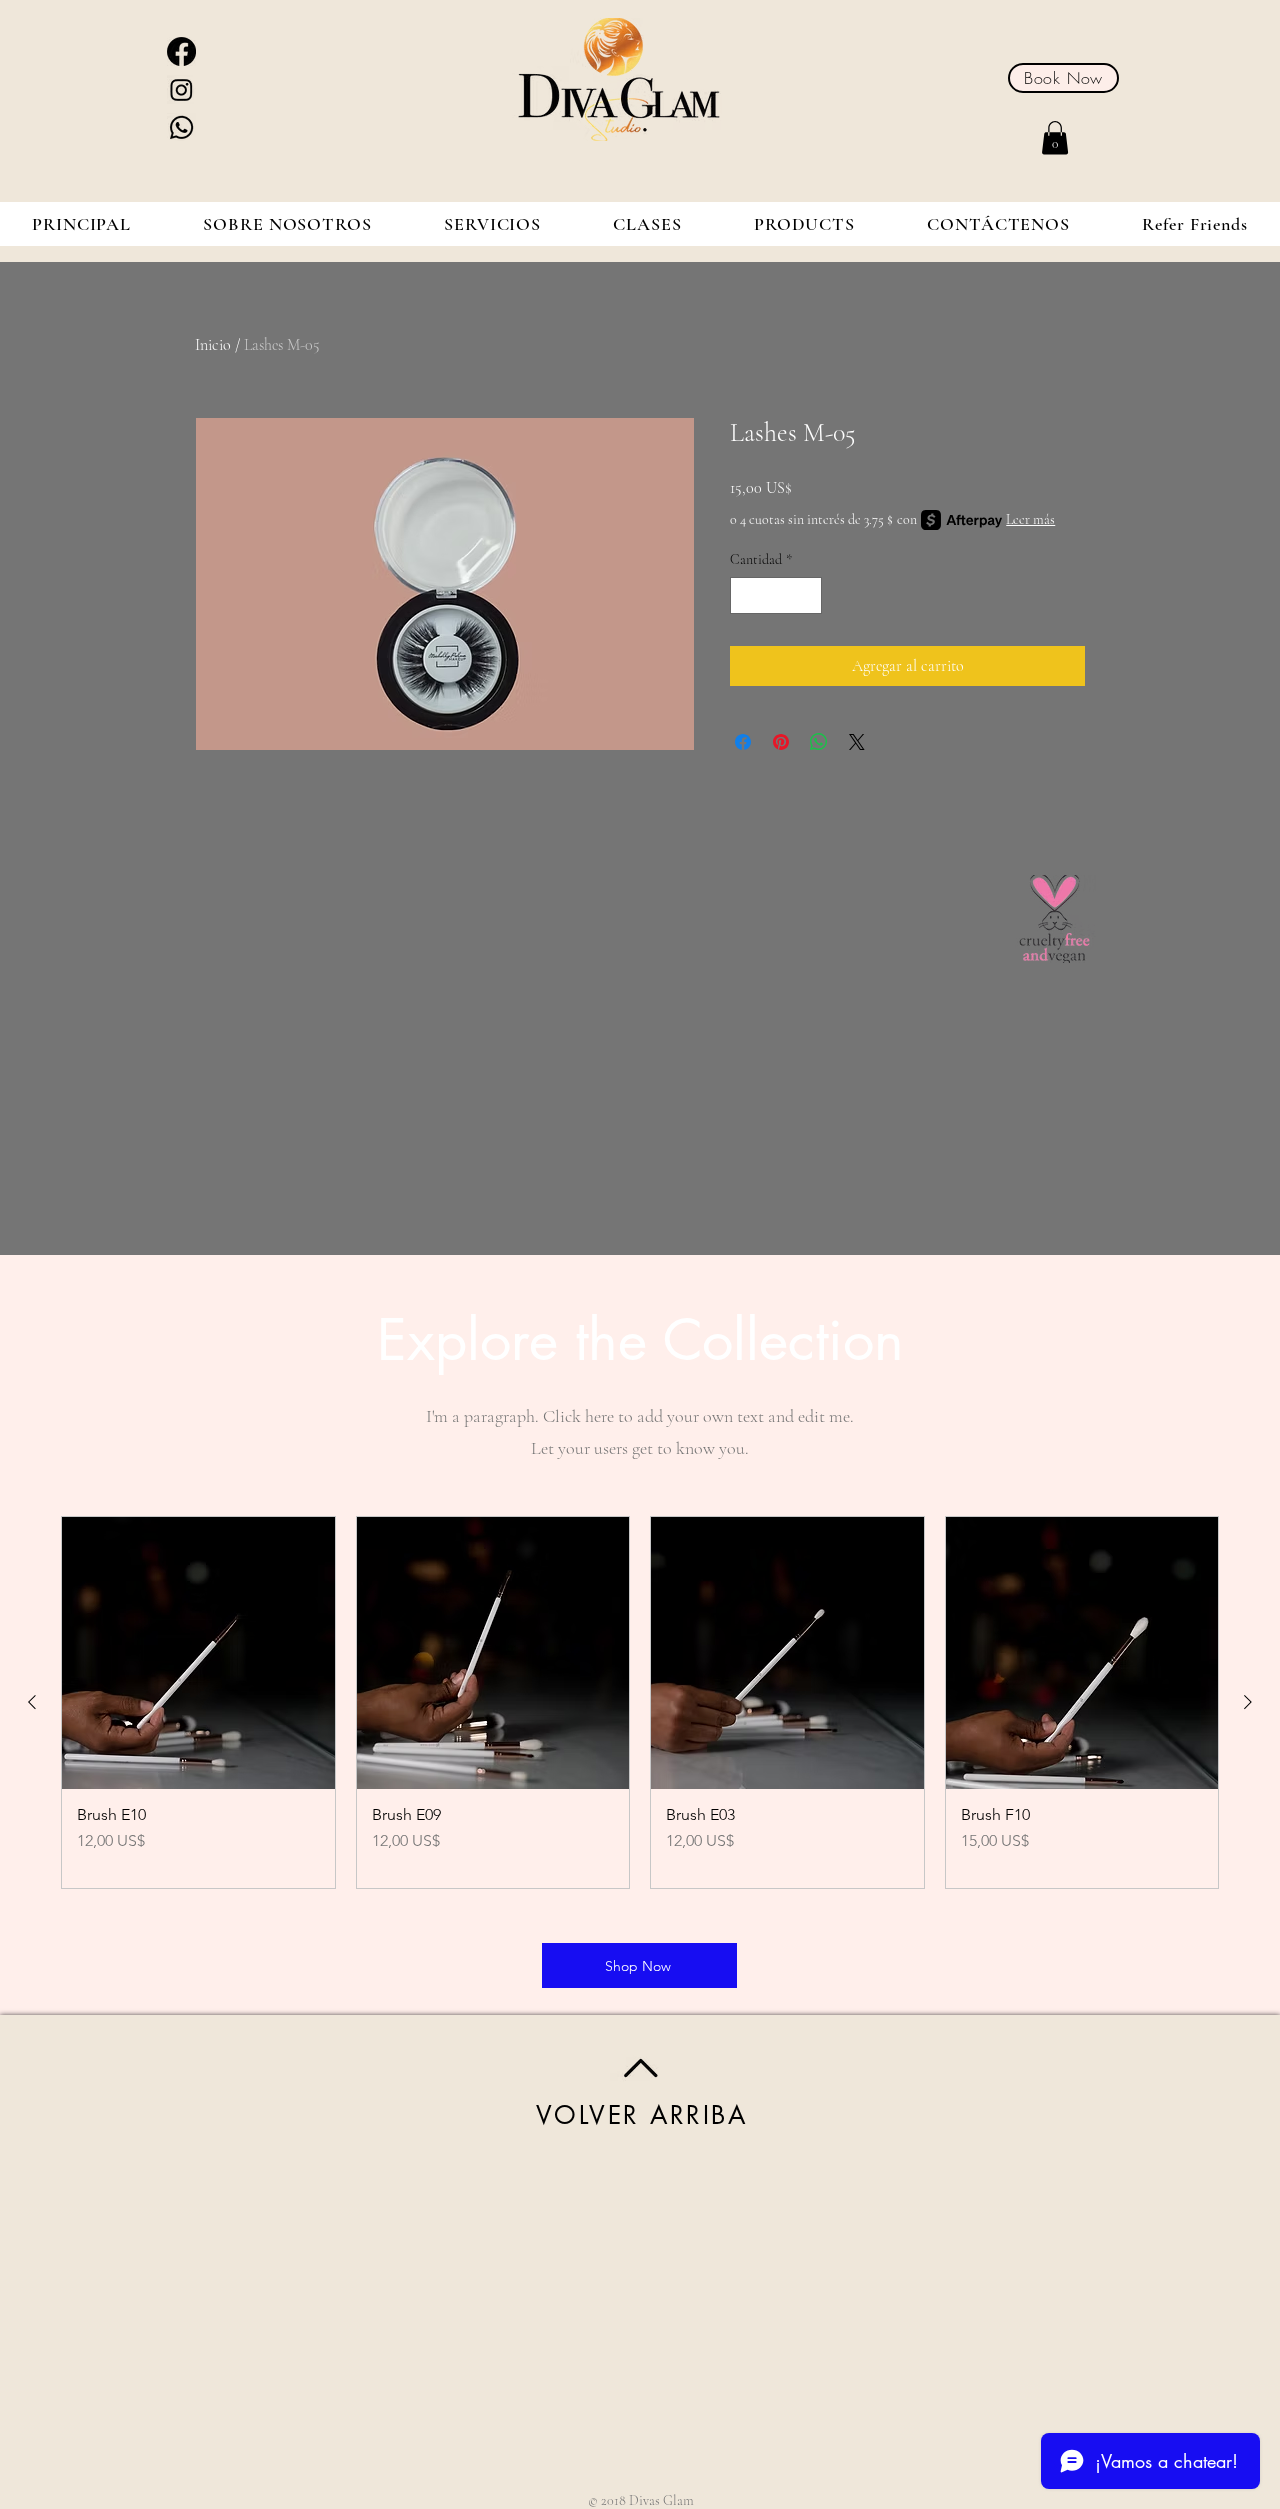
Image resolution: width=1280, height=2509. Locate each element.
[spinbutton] (776, 595)
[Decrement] (745, 595)
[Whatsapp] (181, 127)
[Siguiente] (1248, 1702)
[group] (640, 1703)
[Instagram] (181, 89)
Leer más (1030, 519)
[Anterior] (32, 1702)
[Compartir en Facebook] (743, 742)
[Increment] (806, 595)
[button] (1055, 137)
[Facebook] (181, 51)
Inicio (213, 345)
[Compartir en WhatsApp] (819, 742)
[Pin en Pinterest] (781, 742)
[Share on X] (857, 742)
